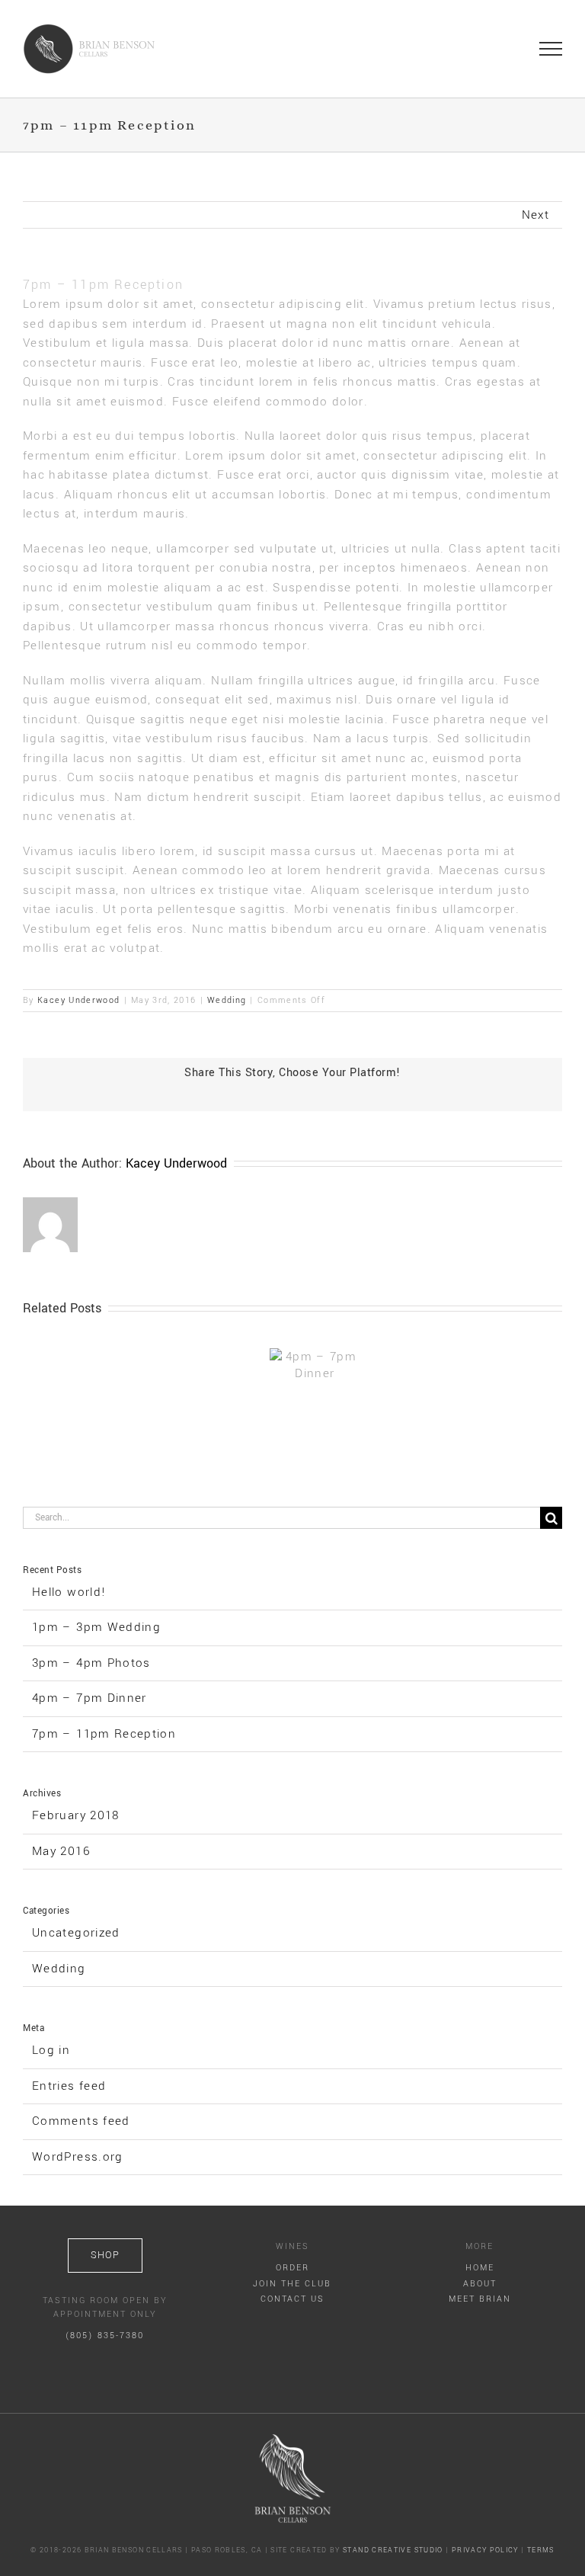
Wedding (227, 1000)
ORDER (292, 2268)
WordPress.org (78, 2157)
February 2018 (76, 1815)
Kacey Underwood (78, 1000)
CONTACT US (292, 2299)
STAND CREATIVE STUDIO (393, 2550)
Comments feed (81, 2121)
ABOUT (480, 2284)
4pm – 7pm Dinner (90, 1698)
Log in (51, 2050)
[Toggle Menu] (551, 49)
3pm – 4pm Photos (91, 1663)
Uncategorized (76, 1933)
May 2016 (61, 1851)
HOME (480, 2268)
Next (535, 215)
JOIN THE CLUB (292, 2284)
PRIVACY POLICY (485, 2550)
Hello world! (69, 1592)
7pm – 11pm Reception (104, 1734)
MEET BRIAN (480, 2299)
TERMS (541, 2550)
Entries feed (69, 2086)
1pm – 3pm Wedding (96, 1627)
